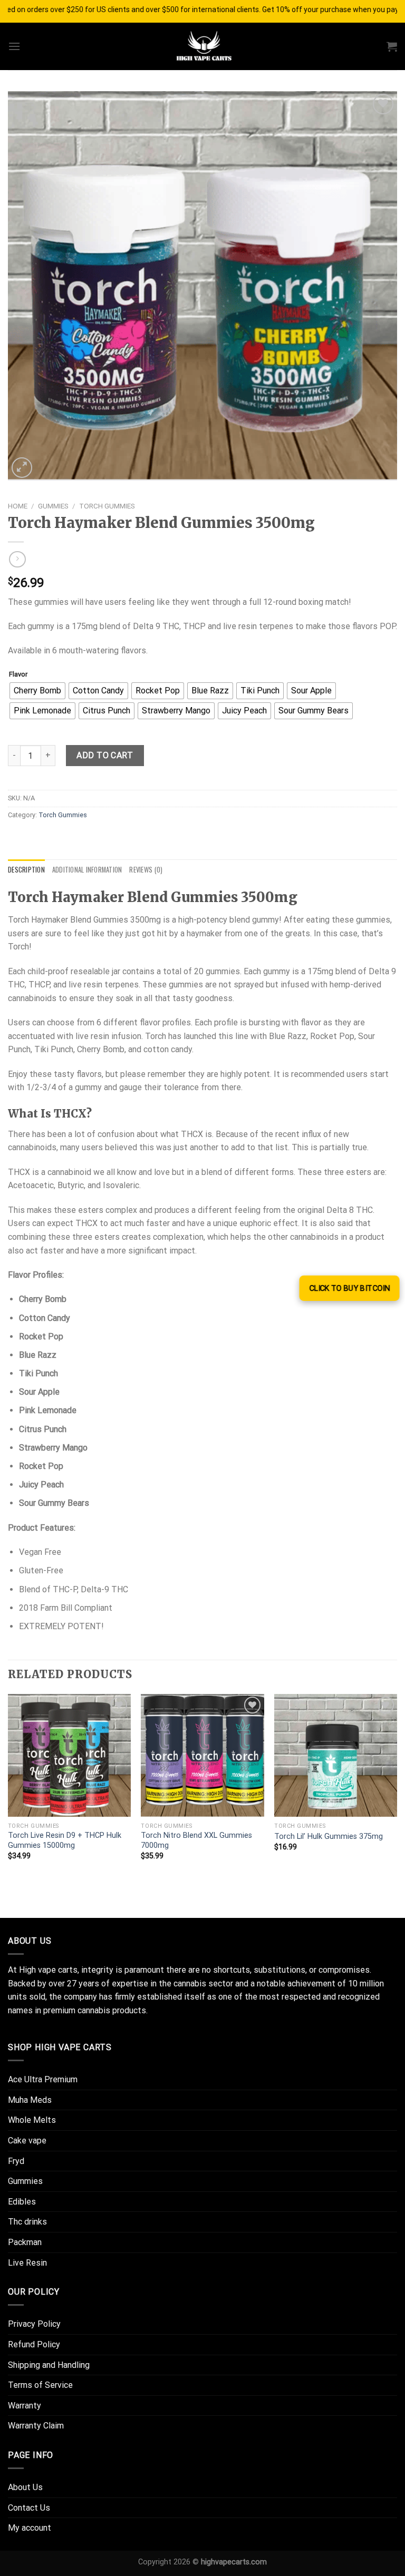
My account (30, 2528)
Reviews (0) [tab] (146, 870)
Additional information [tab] (87, 870)
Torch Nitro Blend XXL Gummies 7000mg (196, 1840)
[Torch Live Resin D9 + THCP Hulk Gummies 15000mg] (69, 1755)
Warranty (25, 2406)
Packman (25, 2242)
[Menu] (14, 46)
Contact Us (29, 2508)
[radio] (37, 691)
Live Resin (27, 2263)
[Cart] (392, 46)
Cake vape (27, 2141)
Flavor (18, 674)
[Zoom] (22, 468)
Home (18, 506)
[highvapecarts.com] (202, 46)
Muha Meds (30, 2100)
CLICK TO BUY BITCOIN (349, 1288)
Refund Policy (34, 2344)
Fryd (16, 2161)
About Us (25, 2487)
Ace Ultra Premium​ (43, 2079)
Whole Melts (32, 2120)
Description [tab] (26, 870)
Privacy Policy (34, 2324)
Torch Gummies (107, 506)
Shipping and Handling (49, 2365)
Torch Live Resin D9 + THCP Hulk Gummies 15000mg (65, 1840)
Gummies (53, 506)
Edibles (22, 2202)
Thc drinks (27, 2222)
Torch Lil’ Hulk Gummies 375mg (329, 1836)
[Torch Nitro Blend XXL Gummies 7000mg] (202, 1755)
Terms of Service (40, 2385)
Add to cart (105, 755)
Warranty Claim (36, 2426)
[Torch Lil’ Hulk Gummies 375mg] (336, 1755)
